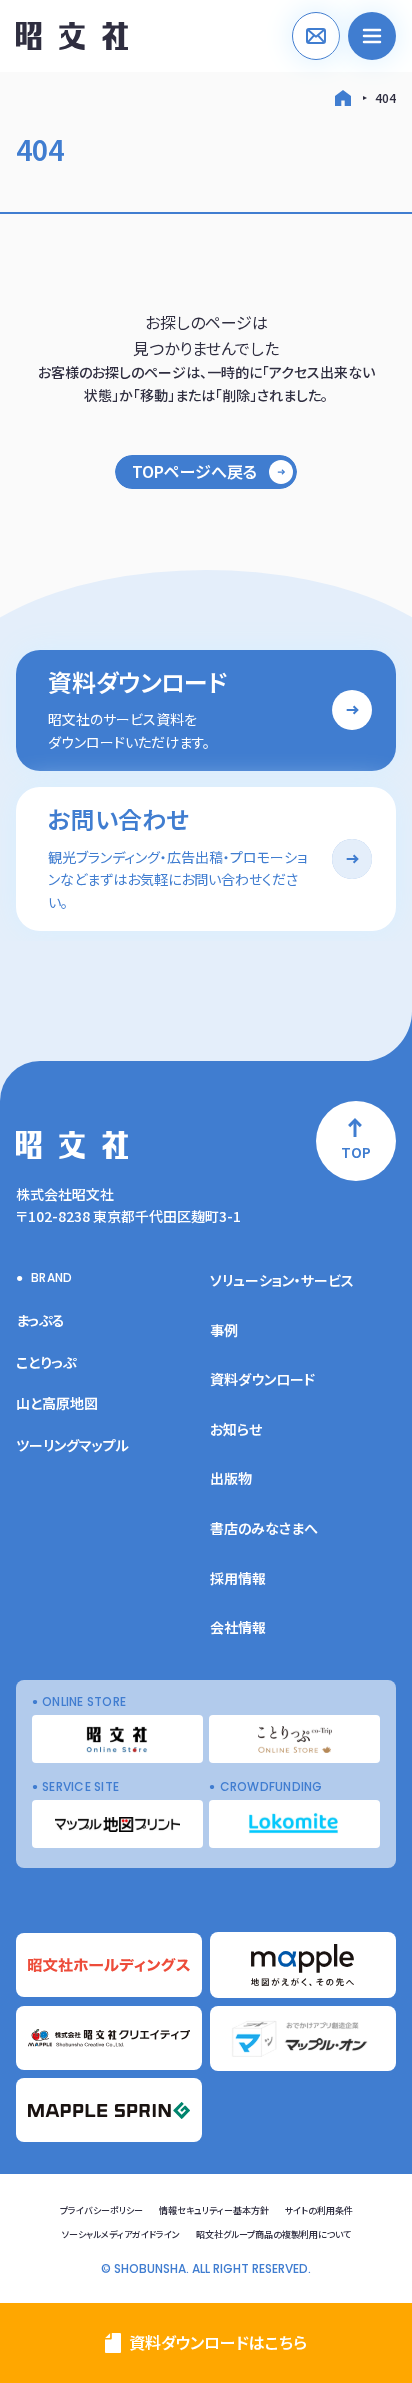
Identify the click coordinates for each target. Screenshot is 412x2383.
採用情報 (238, 1578)
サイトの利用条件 (319, 2210)
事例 (224, 1330)
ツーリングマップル (72, 1445)
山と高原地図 (57, 1403)
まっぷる (40, 1320)
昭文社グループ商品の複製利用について (273, 2234)
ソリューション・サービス (282, 1280)
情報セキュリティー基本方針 (214, 2210)
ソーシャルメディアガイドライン (121, 2234)
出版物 (231, 1478)
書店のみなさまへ (264, 1528)
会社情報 (238, 1627)
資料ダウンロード (262, 1379)
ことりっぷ (46, 1362)
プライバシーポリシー (101, 2210)
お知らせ (236, 1429)
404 (385, 97)
